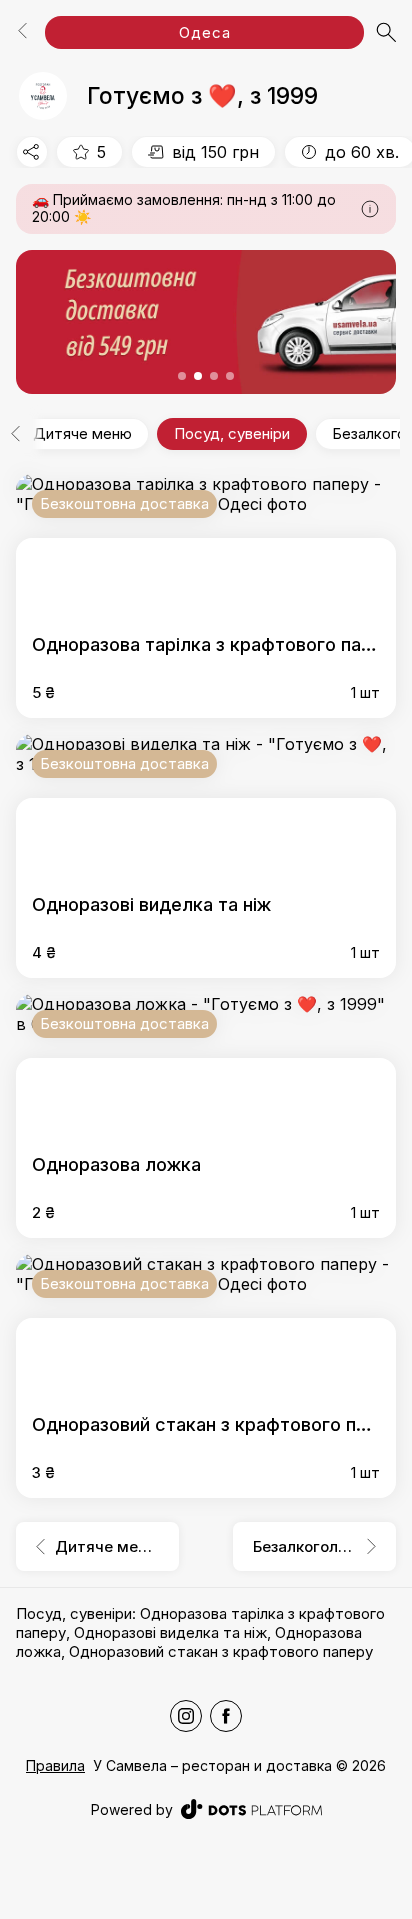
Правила (55, 1765)
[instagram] (186, 1716)
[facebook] (226, 1716)
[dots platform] (251, 1809)
